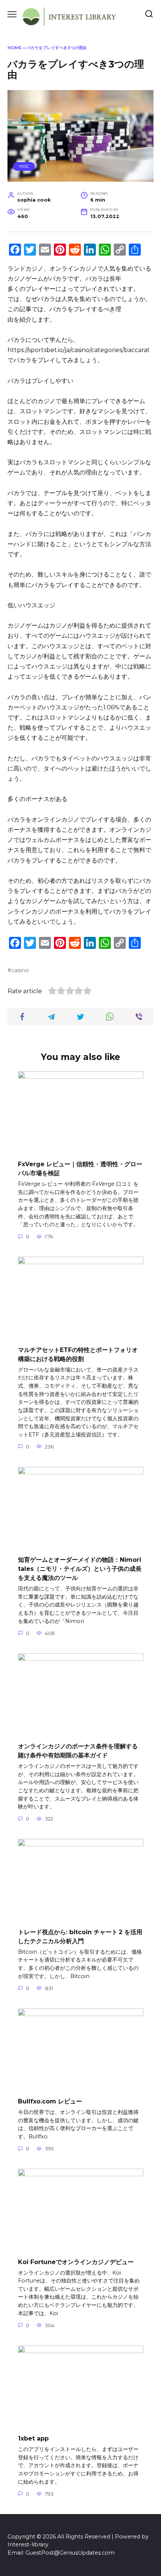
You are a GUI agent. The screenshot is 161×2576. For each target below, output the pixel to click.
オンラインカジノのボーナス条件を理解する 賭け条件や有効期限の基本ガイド (78, 1751)
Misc (24, 166)
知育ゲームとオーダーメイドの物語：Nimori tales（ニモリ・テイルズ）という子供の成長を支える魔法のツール (80, 1569)
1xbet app (33, 2438)
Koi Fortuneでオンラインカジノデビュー (76, 2262)
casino (20, 970)
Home (15, 48)
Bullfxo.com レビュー (50, 2101)
